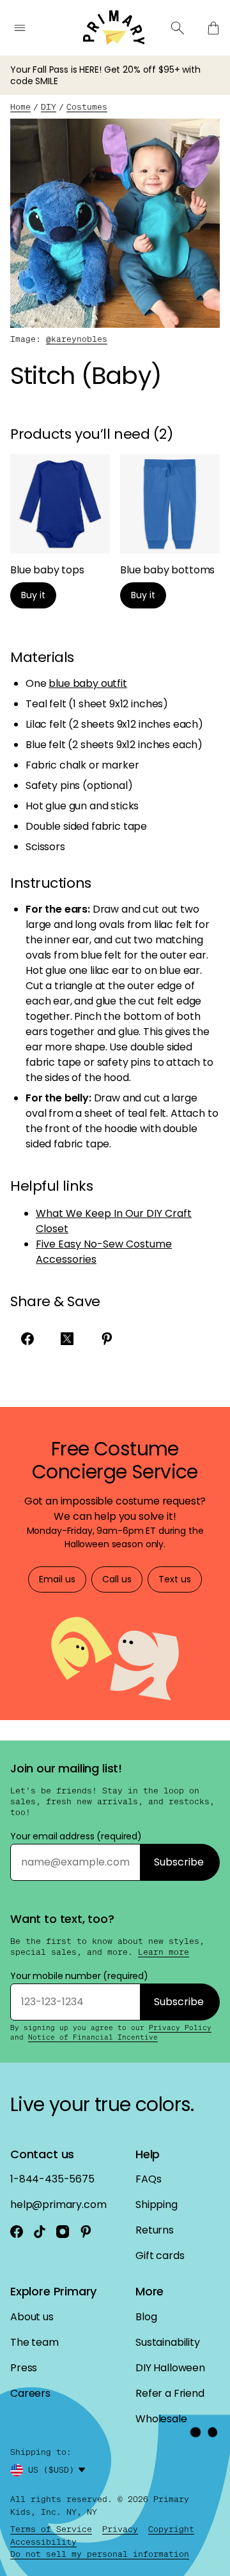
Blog (146, 2317)
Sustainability (168, 2342)
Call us (117, 1579)
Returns (155, 2230)
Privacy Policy (180, 2028)
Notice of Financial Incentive (93, 2037)
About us (32, 2317)
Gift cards (160, 2256)
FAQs (148, 2179)
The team (34, 2342)
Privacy (120, 2529)
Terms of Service (51, 2529)
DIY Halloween (170, 2368)
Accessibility (43, 2542)
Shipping (157, 2204)
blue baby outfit (88, 683)
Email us (57, 1579)
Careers (30, 2393)
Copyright (171, 2529)
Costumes (87, 107)
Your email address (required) (76, 1836)
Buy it (33, 595)
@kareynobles (77, 339)
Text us (175, 1579)
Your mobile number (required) (79, 1976)
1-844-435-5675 (52, 2179)
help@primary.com (58, 2204)
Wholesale (161, 2419)
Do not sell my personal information (100, 2554)
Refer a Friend (170, 2393)
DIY (49, 107)
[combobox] (59, 2470)
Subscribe (179, 1862)
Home (20, 107)
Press (24, 2368)
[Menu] (20, 28)
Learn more (164, 1952)
